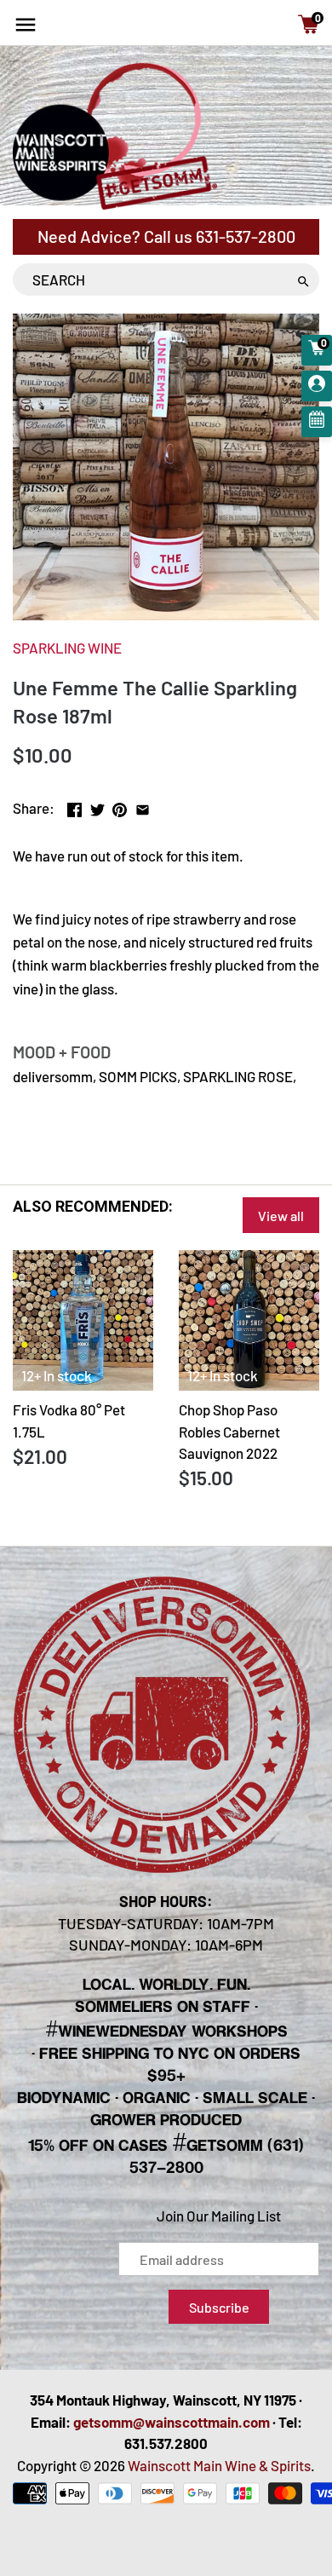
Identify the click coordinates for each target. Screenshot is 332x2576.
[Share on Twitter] (97, 806)
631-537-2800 (246, 236)
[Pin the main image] (120, 806)
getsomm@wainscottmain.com (172, 2422)
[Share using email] (143, 806)
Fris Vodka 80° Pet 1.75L (69, 1421)
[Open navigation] (26, 25)
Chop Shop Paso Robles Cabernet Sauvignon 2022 (229, 1431)
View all (281, 1216)
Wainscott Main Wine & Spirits (219, 2465)
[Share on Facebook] (74, 806)
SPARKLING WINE (67, 648)
